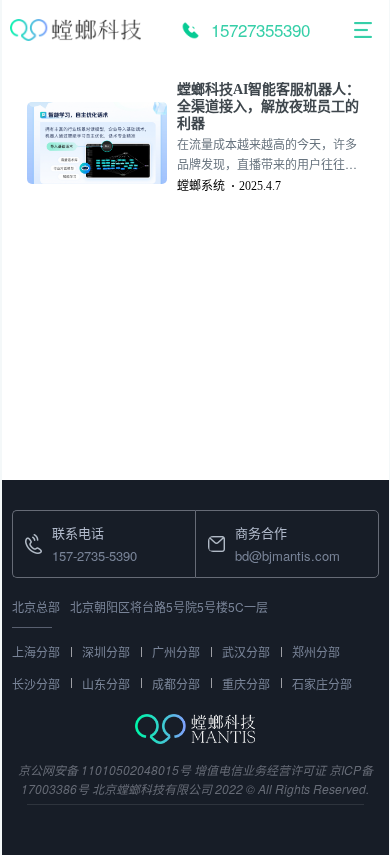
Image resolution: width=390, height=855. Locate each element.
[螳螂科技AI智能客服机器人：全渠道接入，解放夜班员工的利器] (102, 143)
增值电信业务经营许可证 (260, 769)
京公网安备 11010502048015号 (104, 769)
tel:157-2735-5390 (64, 522)
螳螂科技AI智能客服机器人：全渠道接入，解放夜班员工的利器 (268, 106)
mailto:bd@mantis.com (263, 522)
